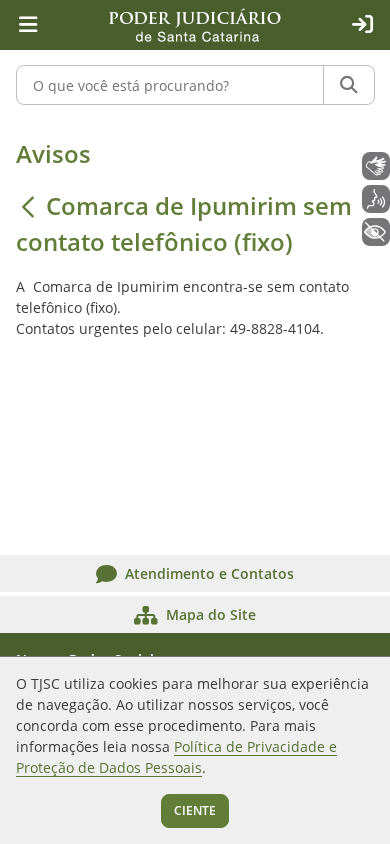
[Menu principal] (28, 25)
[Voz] (376, 199)
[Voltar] (28, 206)
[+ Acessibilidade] (376, 232)
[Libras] (376, 166)
